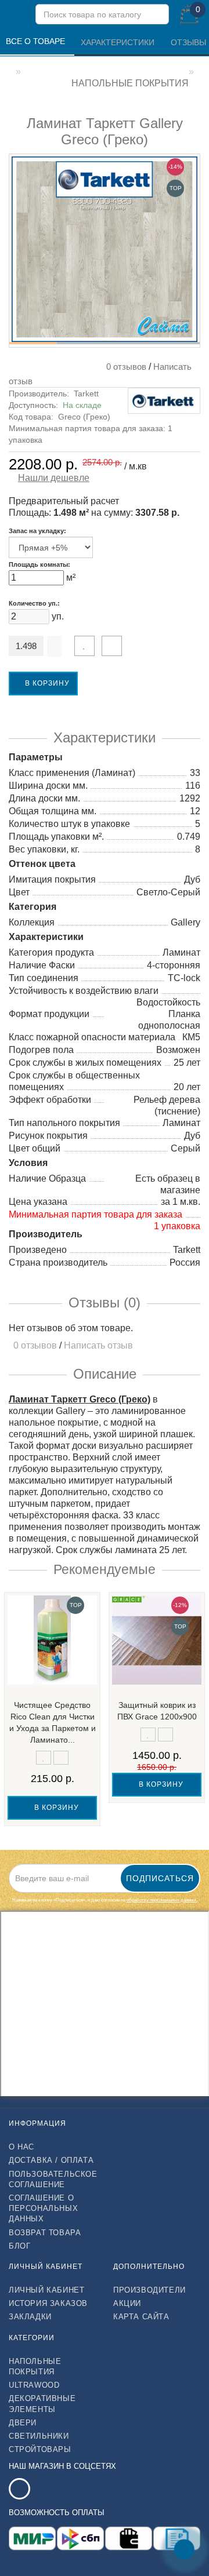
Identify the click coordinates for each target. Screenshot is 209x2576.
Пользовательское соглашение (52, 2179)
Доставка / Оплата (51, 2160)
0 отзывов (124, 367)
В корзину (46, 683)
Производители (149, 2290)
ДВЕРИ (23, 2423)
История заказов (48, 2303)
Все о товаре (37, 41)
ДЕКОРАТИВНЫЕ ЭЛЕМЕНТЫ (42, 2404)
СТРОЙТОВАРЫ (40, 2449)
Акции (127, 2303)
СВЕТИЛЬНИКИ (39, 2436)
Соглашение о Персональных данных (43, 2208)
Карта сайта (141, 2317)
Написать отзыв (98, 1345)
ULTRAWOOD (34, 2385)
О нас (21, 2147)
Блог (19, 2246)
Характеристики (119, 42)
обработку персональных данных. (162, 1900)
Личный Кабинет (46, 2290)
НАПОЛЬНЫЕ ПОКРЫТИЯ (35, 2367)
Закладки (30, 2317)
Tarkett (86, 393)
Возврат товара (45, 2233)
